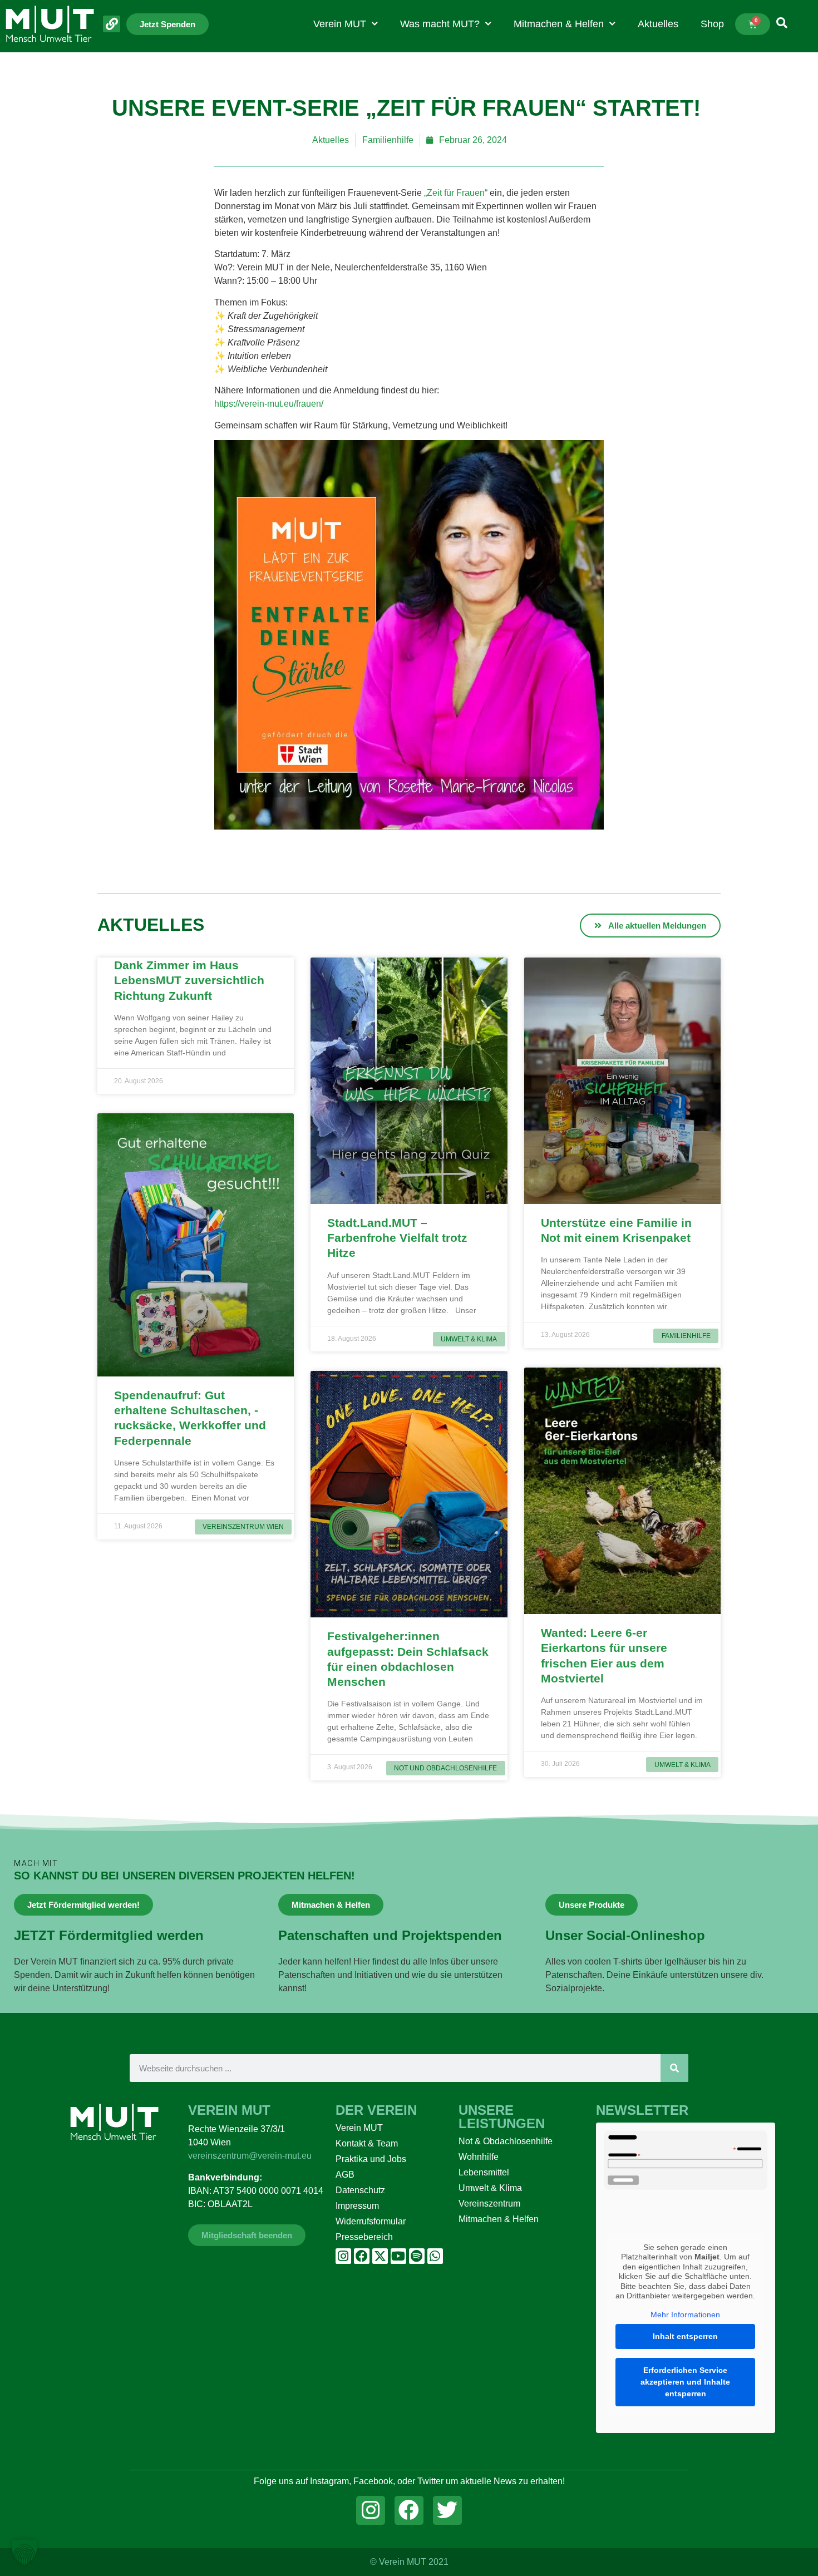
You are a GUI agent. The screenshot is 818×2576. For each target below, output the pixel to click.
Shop (712, 24)
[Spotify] (417, 2256)
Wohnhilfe (479, 2157)
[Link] (112, 24)
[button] (24, 2552)
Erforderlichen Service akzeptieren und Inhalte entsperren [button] (685, 2382)
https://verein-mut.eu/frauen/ (269, 404)
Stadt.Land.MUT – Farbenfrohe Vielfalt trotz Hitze (397, 1238)
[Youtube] (398, 2256)
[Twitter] (447, 2510)
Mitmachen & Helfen (559, 24)
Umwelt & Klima (490, 2188)
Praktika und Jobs (371, 2159)
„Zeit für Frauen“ (456, 193)
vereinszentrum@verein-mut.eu (250, 2156)
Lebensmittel (484, 2172)
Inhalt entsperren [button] (685, 2336)
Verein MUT (340, 24)
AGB (345, 2175)
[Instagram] (343, 2256)
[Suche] (674, 2068)
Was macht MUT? (440, 24)
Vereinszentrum (489, 2204)
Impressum (357, 2206)
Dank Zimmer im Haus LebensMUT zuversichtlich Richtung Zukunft (189, 980)
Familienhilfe (388, 140)
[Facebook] (362, 2256)
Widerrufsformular (371, 2221)
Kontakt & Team (367, 2143)
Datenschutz (360, 2190)
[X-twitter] (380, 2256)
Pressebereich (364, 2237)
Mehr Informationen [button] (685, 2315)
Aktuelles (658, 24)
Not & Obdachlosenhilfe (506, 2141)
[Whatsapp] (435, 2256)
